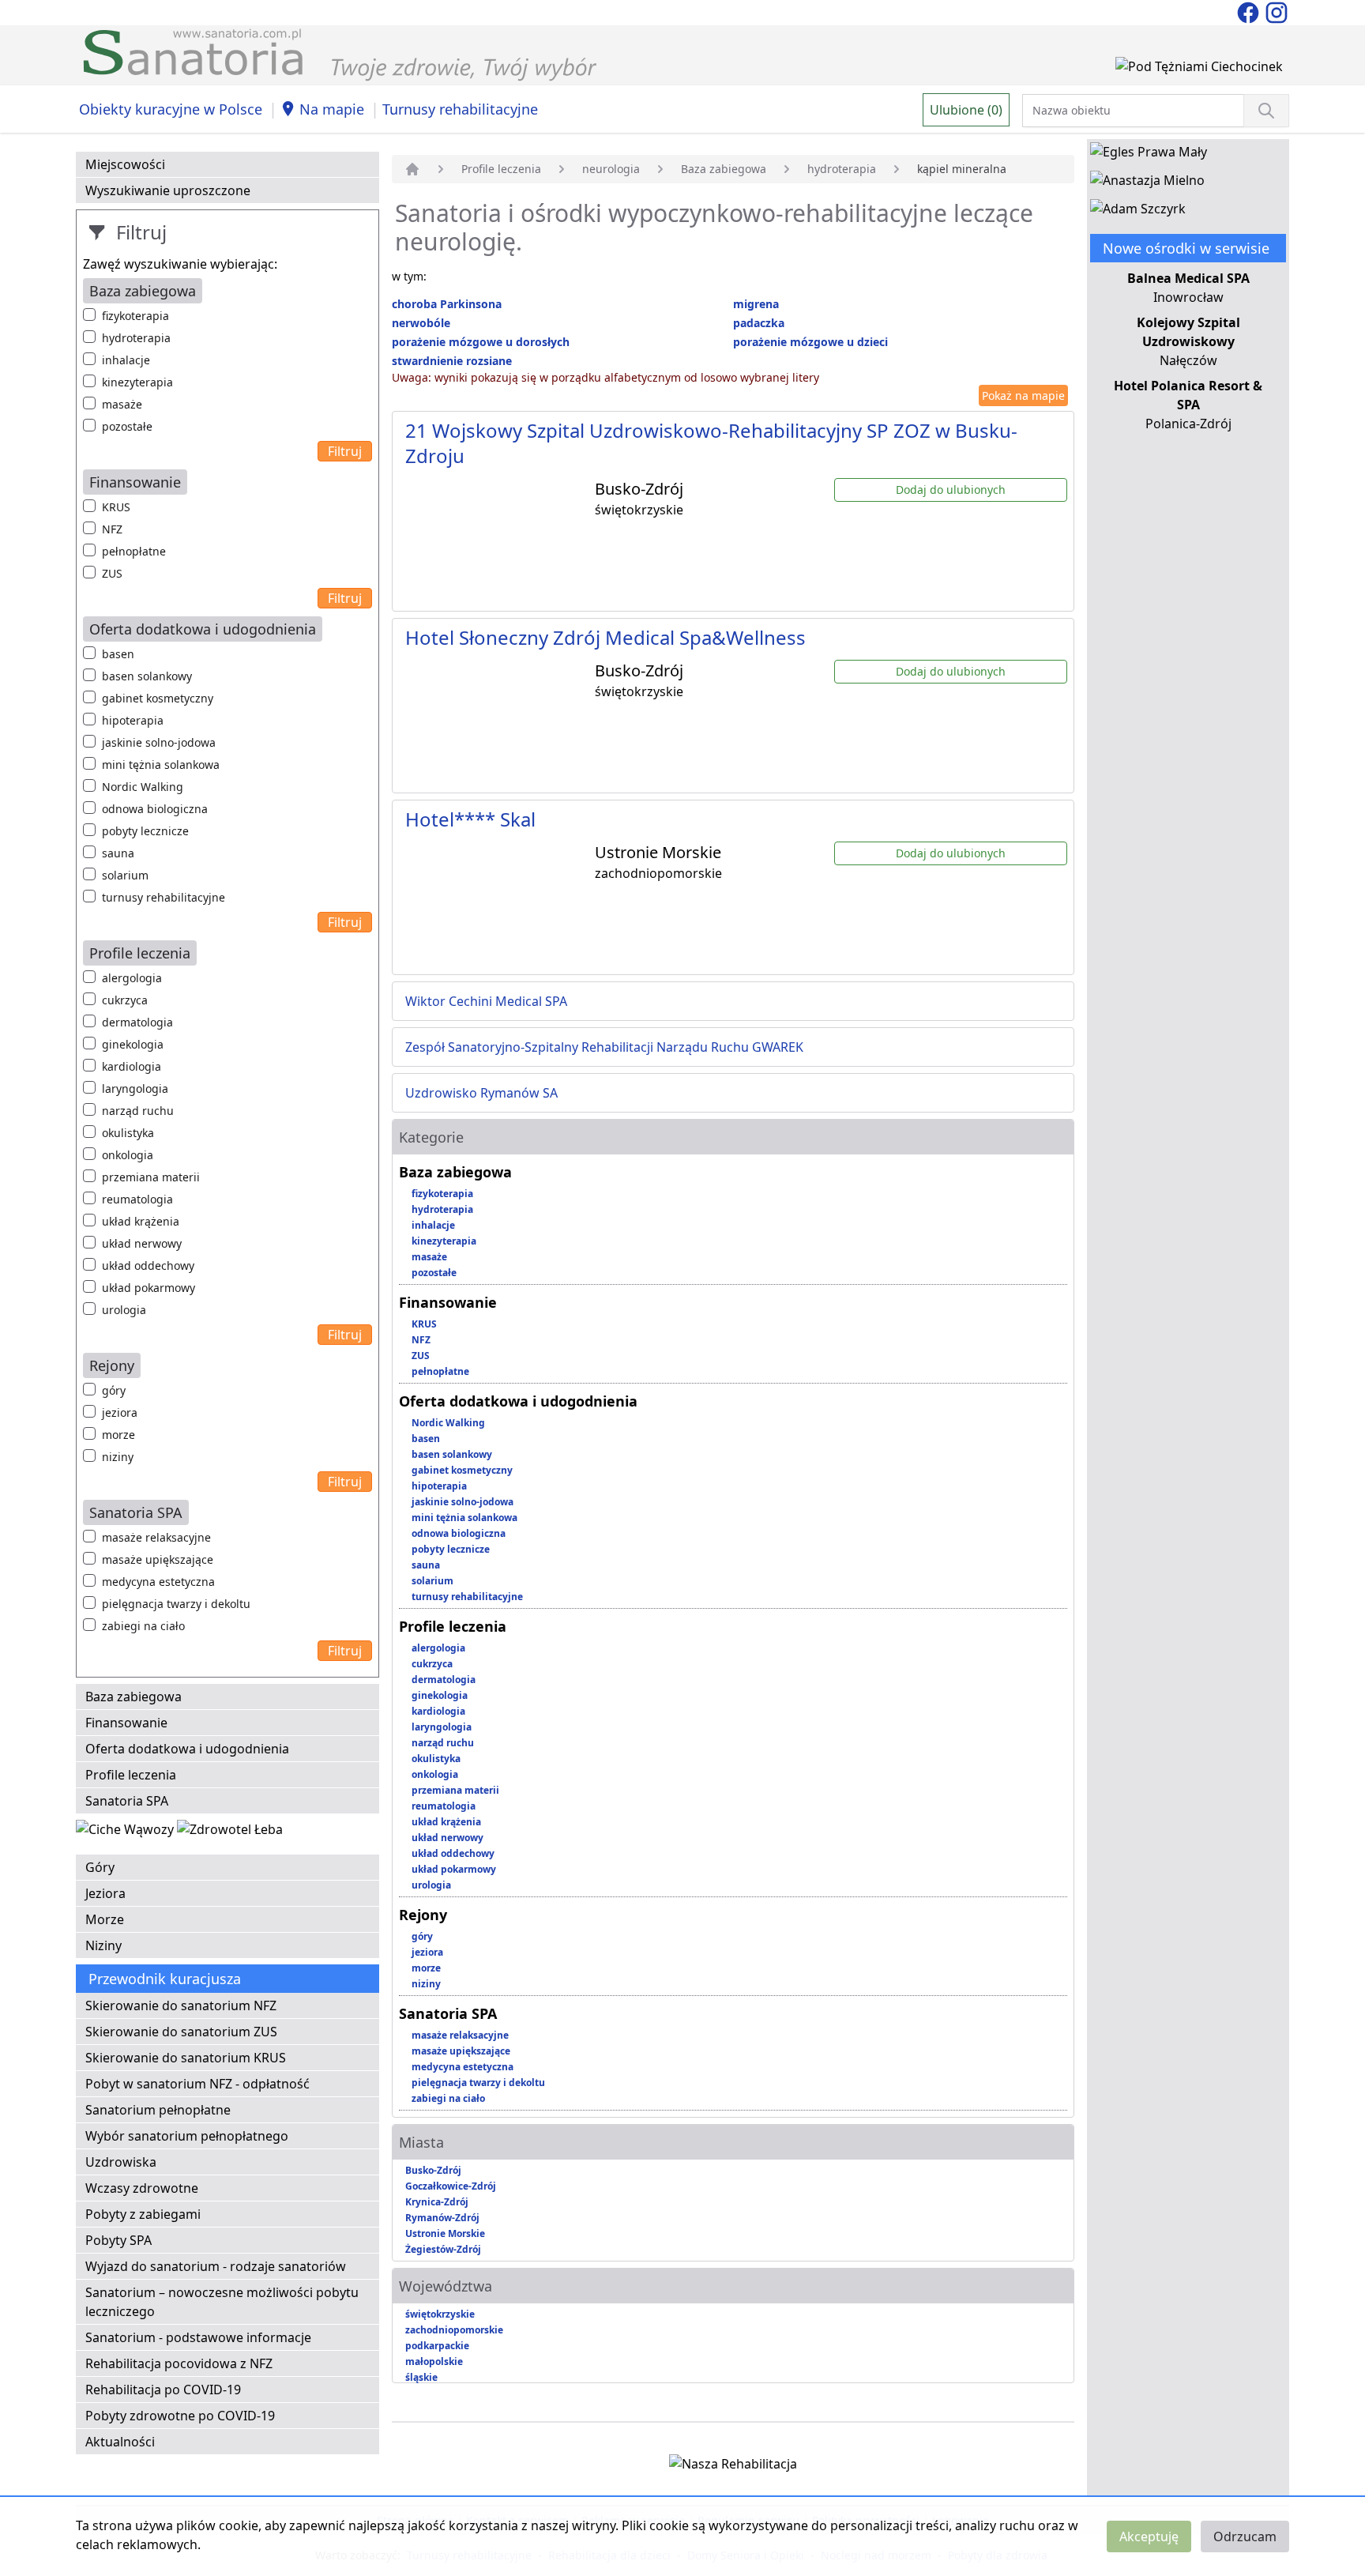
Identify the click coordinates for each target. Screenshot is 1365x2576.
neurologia (611, 169)
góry (114, 1390)
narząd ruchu (138, 1111)
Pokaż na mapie (1023, 395)
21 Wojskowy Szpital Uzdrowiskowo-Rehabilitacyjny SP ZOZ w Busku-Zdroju (711, 443)
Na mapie (332, 109)
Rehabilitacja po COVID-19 (163, 2390)
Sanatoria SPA (127, 1801)
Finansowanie (126, 1723)
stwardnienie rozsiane (452, 361)
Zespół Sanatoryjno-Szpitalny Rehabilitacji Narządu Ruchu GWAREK (604, 1047)
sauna (118, 853)
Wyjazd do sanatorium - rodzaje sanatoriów (216, 2266)
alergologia (132, 978)
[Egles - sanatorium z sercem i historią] (1149, 155)
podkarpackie (437, 2346)
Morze (105, 1919)
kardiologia (132, 1066)
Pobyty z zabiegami (143, 2214)
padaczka (759, 323)
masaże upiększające (158, 1559)
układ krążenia (141, 1221)
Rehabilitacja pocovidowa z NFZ (179, 2363)
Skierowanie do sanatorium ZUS (181, 2032)
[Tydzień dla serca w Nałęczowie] (126, 1832)
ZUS (112, 573)
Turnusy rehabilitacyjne (460, 109)
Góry (100, 1867)
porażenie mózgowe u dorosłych (481, 342)
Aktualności (120, 2442)
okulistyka (128, 1133)
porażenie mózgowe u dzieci (810, 342)
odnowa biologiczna (155, 809)
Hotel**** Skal (470, 819)
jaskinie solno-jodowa (159, 742)
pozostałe (127, 426)
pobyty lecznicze (145, 831)
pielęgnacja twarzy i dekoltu (176, 1604)
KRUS (116, 507)
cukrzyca (125, 1000)
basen (118, 654)
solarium (125, 875)
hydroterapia (136, 338)
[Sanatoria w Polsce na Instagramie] (1277, 11)
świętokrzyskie (440, 2314)
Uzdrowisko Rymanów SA (481, 1093)
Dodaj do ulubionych (951, 490)
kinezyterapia (137, 382)
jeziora (120, 1412)
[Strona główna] (412, 169)
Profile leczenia (131, 1775)
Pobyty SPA (118, 2240)
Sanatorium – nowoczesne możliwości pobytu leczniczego (222, 2302)
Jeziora (105, 1893)
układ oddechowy (148, 1265)
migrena (756, 304)
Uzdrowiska (121, 2162)
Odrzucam (1245, 2536)
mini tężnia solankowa (161, 765)
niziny (118, 1457)
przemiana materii (151, 1177)
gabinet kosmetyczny (158, 698)
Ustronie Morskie (445, 2233)
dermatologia (137, 1022)
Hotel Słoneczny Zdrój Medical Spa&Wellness (605, 637)
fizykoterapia (135, 316)
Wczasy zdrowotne (142, 2188)
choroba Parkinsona (447, 304)
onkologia (128, 1155)
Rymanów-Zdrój (442, 2218)
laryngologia (135, 1088)
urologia (124, 1310)
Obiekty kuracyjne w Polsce (171, 109)
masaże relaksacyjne (156, 1537)
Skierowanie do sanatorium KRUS (186, 2058)
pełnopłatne (134, 551)
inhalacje (126, 360)
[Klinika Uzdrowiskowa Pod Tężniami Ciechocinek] (1199, 70)
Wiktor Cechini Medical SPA (486, 1001)
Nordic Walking (143, 787)
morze (118, 1435)
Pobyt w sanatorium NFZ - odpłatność (197, 2084)
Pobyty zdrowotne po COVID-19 (180, 2416)
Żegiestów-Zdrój (443, 2249)
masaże (122, 404)
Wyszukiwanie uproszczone (168, 190)
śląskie (421, 2377)
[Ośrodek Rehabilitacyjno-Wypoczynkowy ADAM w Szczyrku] (1138, 212)
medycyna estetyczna (158, 1582)
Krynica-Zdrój (437, 2202)
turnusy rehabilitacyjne (164, 897)
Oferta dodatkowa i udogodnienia (187, 1749)
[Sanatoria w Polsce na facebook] (1250, 11)
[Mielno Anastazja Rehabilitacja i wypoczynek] (1147, 183)
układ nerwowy (142, 1243)
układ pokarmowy (149, 1288)
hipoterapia (133, 720)
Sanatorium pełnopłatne (158, 2110)
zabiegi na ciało (143, 1626)
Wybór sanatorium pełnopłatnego (187, 2136)
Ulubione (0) (966, 110)
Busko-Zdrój (433, 2170)
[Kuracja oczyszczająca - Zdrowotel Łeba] (230, 1832)
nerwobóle (421, 323)
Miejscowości (125, 164)
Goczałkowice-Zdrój (451, 2186)
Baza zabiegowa (133, 1697)
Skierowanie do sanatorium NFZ (181, 2005)
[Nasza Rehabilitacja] (733, 2467)
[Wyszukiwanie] (1266, 111)
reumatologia (137, 1199)
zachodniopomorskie (454, 2330)
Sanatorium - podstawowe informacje (198, 2337)
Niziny (103, 1945)
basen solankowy (147, 676)
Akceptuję (1149, 2536)
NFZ (112, 529)
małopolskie (434, 2361)
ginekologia (133, 1044)
